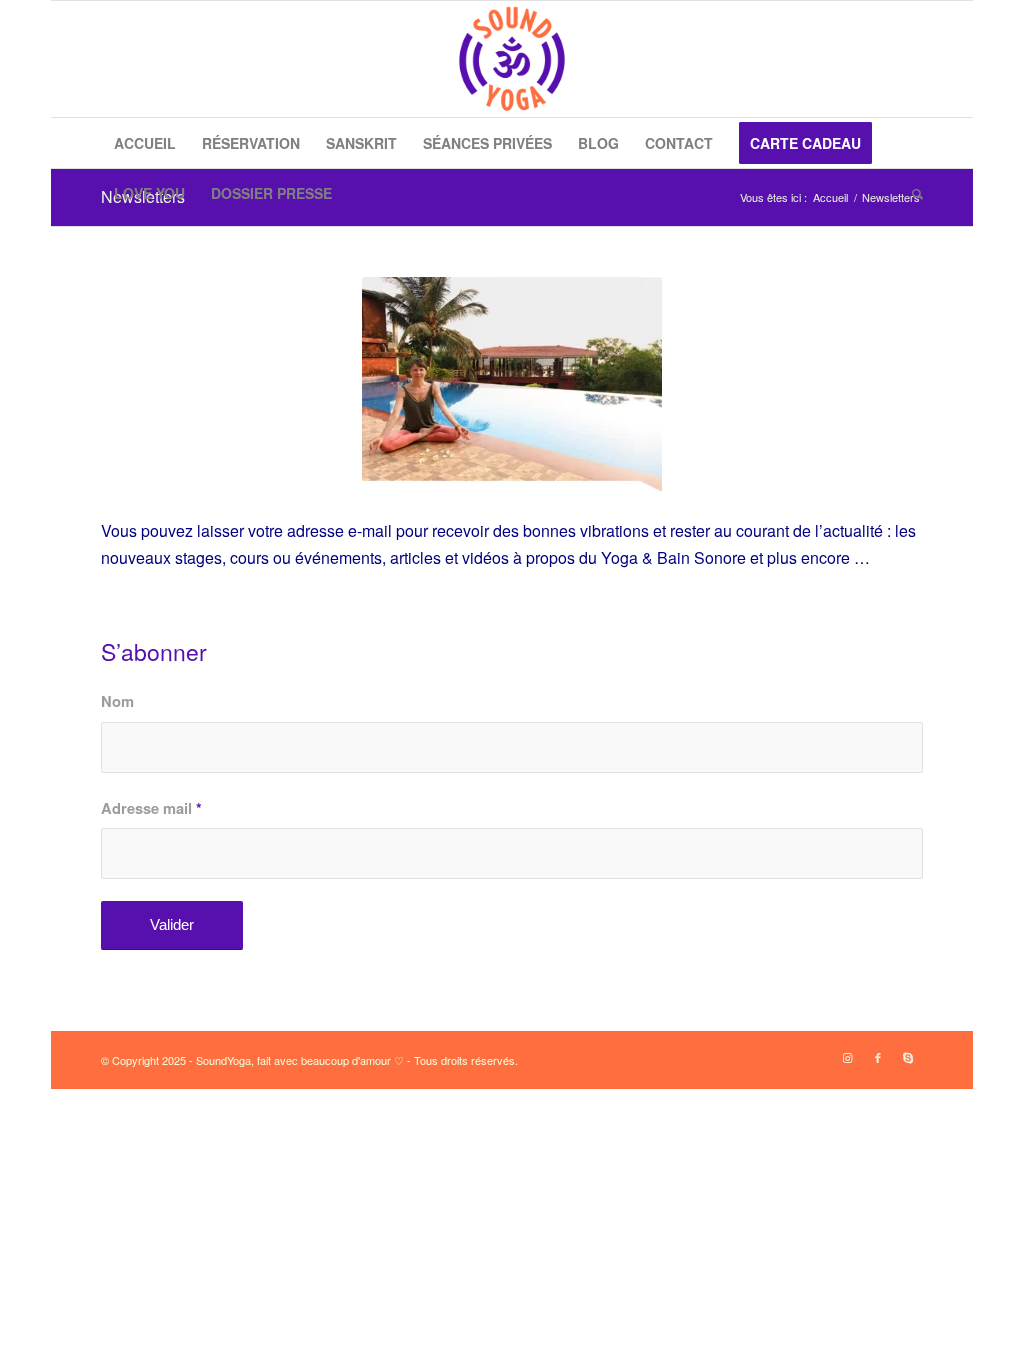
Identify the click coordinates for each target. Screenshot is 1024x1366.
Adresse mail (151, 808)
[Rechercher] (911, 193)
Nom (117, 701)
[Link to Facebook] (878, 1057)
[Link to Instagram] (848, 1057)
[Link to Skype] (908, 1057)
